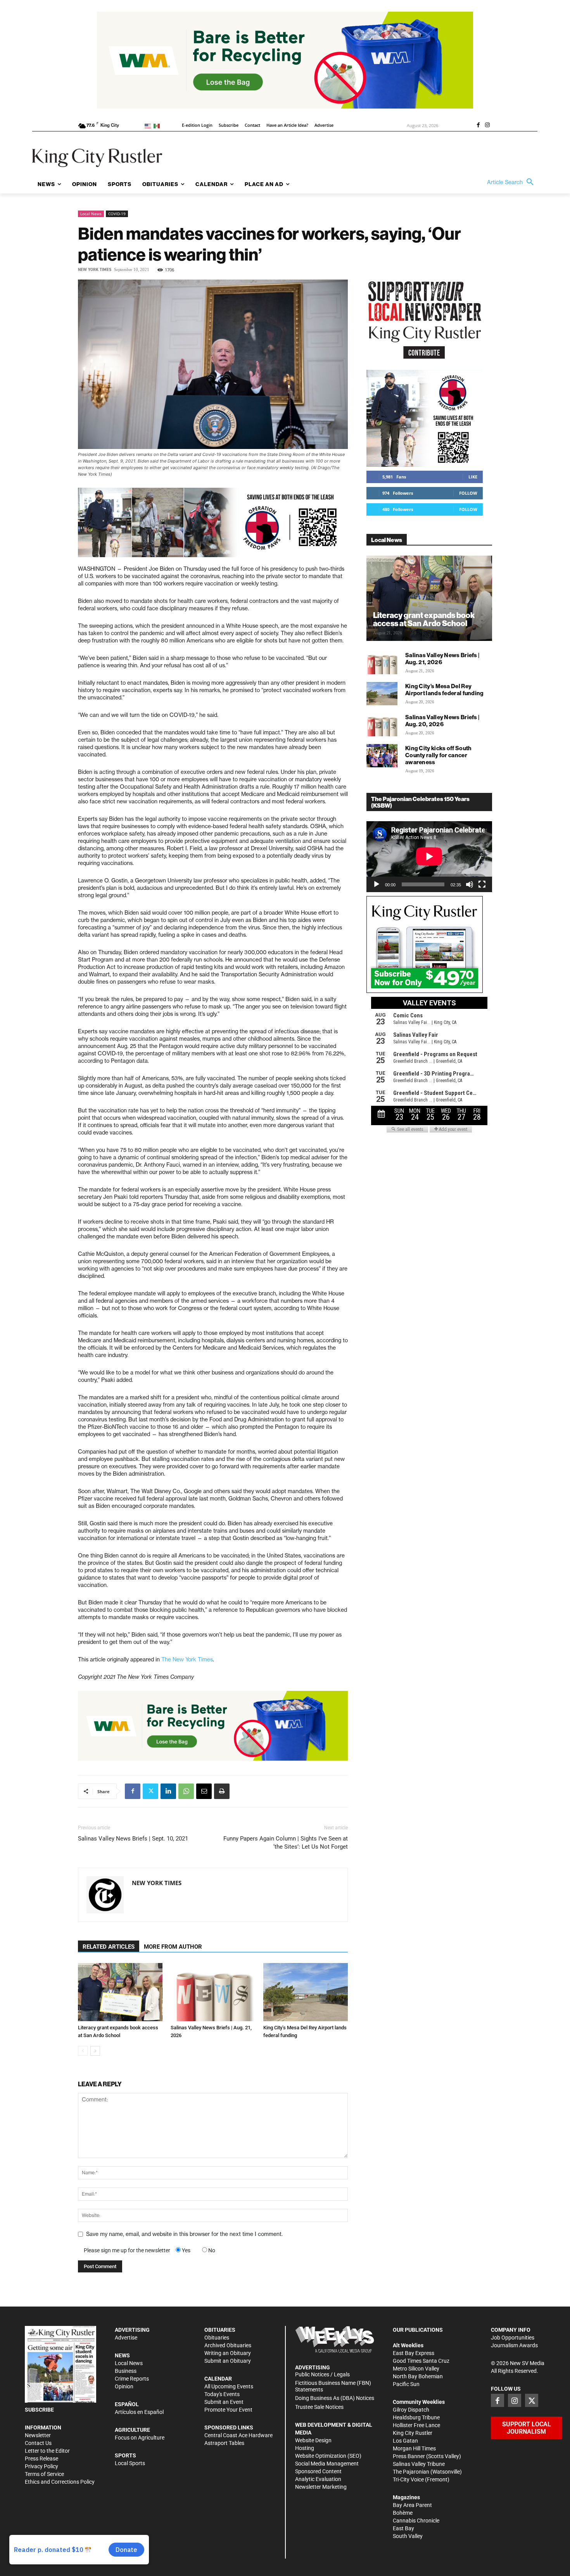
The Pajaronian (411, 2472)
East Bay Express (414, 2353)
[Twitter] (150, 1791)
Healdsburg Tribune (416, 2417)
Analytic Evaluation (318, 2479)
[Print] (222, 1791)
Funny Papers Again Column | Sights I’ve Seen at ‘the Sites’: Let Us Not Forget (286, 1843)
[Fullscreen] (482, 884)
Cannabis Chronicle (416, 2521)
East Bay (403, 2528)
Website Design (313, 2440)
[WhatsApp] (186, 1791)
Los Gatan (405, 2441)
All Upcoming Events (229, 2386)
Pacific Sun (406, 2384)
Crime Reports (132, 2379)
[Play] (377, 884)
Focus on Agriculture (140, 2438)
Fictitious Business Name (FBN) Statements (333, 2386)
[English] (149, 125)
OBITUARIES (220, 2330)
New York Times (95, 270)
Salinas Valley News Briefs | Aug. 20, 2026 (442, 721)
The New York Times (187, 1659)
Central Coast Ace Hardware (238, 2435)
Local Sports (130, 2463)
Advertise (126, 2338)
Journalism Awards (514, 2345)
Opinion (124, 2386)
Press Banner (409, 2456)
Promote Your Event (228, 2410)
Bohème (403, 2513)
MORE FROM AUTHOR (173, 1947)
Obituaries (217, 2338)
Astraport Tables (224, 2443)
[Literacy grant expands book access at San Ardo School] (120, 1992)
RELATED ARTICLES (109, 1947)
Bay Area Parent (412, 2505)
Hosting (305, 2448)
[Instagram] (487, 126)
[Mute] (470, 884)
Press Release (41, 2459)
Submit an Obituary (228, 2361)
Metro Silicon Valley (416, 2369)
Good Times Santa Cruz (421, 2361)
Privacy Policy (41, 2466)
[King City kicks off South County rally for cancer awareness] (382, 756)
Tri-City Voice (408, 2479)
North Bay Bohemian (418, 2376)
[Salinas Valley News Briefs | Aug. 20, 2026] (382, 725)
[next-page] (95, 2051)
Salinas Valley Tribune (419, 2464)
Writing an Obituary (228, 2353)
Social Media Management (327, 2464)
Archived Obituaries (228, 2345)
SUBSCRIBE (39, 2410)
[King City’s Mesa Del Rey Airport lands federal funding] (306, 1992)
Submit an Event (224, 2402)
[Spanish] (158, 125)
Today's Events (222, 2394)
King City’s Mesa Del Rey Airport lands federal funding (445, 690)
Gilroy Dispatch (411, 2410)
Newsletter (38, 2435)
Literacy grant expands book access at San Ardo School (424, 619)
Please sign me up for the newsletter (127, 2250)
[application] (429, 856)
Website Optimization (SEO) (328, 2456)
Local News (91, 214)
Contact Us (38, 2443)
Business (126, 2371)
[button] (512, 182)
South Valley (408, 2536)
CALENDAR (218, 2379)
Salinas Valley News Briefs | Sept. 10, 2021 (133, 1839)
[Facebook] (478, 126)
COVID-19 (117, 214)
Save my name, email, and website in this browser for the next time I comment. (184, 2234)
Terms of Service (44, 2474)
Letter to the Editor (47, 2451)
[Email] (204, 1791)
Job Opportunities (513, 2338)
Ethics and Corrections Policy (60, 2482)
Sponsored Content (318, 2471)
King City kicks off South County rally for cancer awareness (439, 755)
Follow (468, 493)
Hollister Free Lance (416, 2425)
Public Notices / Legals (322, 2374)
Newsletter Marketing (321, 2487)
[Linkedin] (168, 1791)
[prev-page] (83, 2051)
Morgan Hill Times (414, 2448)
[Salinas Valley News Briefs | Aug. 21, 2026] (213, 1992)
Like (473, 477)
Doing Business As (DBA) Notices (335, 2398)
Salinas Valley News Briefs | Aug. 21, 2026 (442, 659)
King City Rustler (413, 2433)
